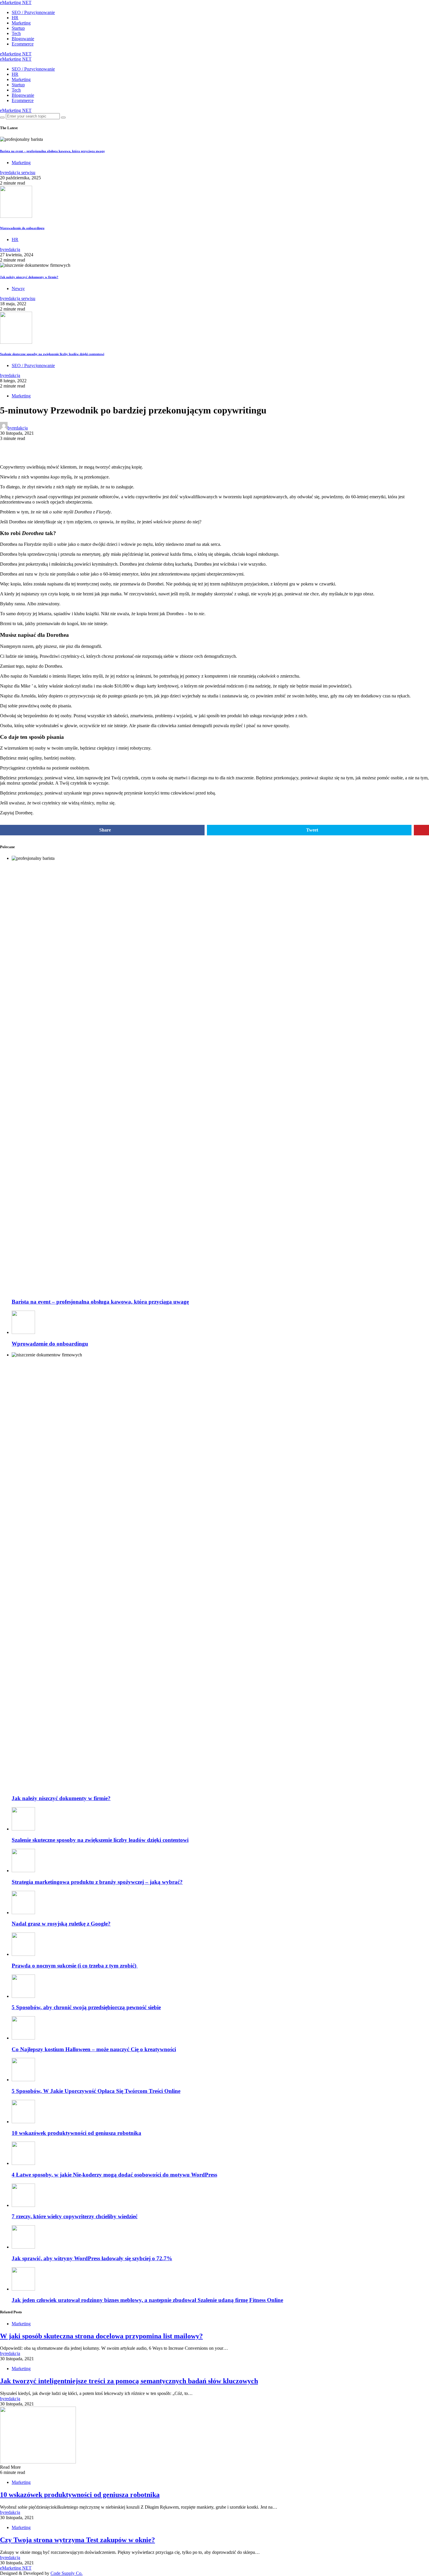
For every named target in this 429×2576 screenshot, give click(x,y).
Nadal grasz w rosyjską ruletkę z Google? (61, 1924)
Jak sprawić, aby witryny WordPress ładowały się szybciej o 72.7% (92, 2258)
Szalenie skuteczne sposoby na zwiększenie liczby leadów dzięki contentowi (52, 354)
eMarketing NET (16, 2)
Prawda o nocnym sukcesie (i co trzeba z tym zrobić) (75, 1966)
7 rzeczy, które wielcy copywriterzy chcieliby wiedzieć (75, 2216)
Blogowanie (23, 39)
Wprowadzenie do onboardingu (22, 228)
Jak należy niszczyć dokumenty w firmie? (29, 277)
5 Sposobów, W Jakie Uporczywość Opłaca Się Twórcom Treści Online (96, 2091)
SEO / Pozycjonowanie (33, 12)
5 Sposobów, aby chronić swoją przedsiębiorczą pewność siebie (86, 2007)
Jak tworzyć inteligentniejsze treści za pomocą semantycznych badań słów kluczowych (129, 2381)
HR (15, 18)
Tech (16, 33)
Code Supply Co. (67, 2573)
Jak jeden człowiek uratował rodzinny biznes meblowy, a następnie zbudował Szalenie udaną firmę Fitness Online (147, 2300)
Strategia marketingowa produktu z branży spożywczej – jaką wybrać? (97, 1882)
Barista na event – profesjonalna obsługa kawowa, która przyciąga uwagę (52, 151)
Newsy (18, 289)
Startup (18, 28)
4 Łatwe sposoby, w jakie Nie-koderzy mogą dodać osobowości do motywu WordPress (114, 2175)
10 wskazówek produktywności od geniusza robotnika (76, 2133)
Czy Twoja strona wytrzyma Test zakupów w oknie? (77, 2540)
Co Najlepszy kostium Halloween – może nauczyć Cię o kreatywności (94, 2049)
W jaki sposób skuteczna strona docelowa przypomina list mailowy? (101, 2336)
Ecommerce (23, 44)
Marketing (21, 23)
